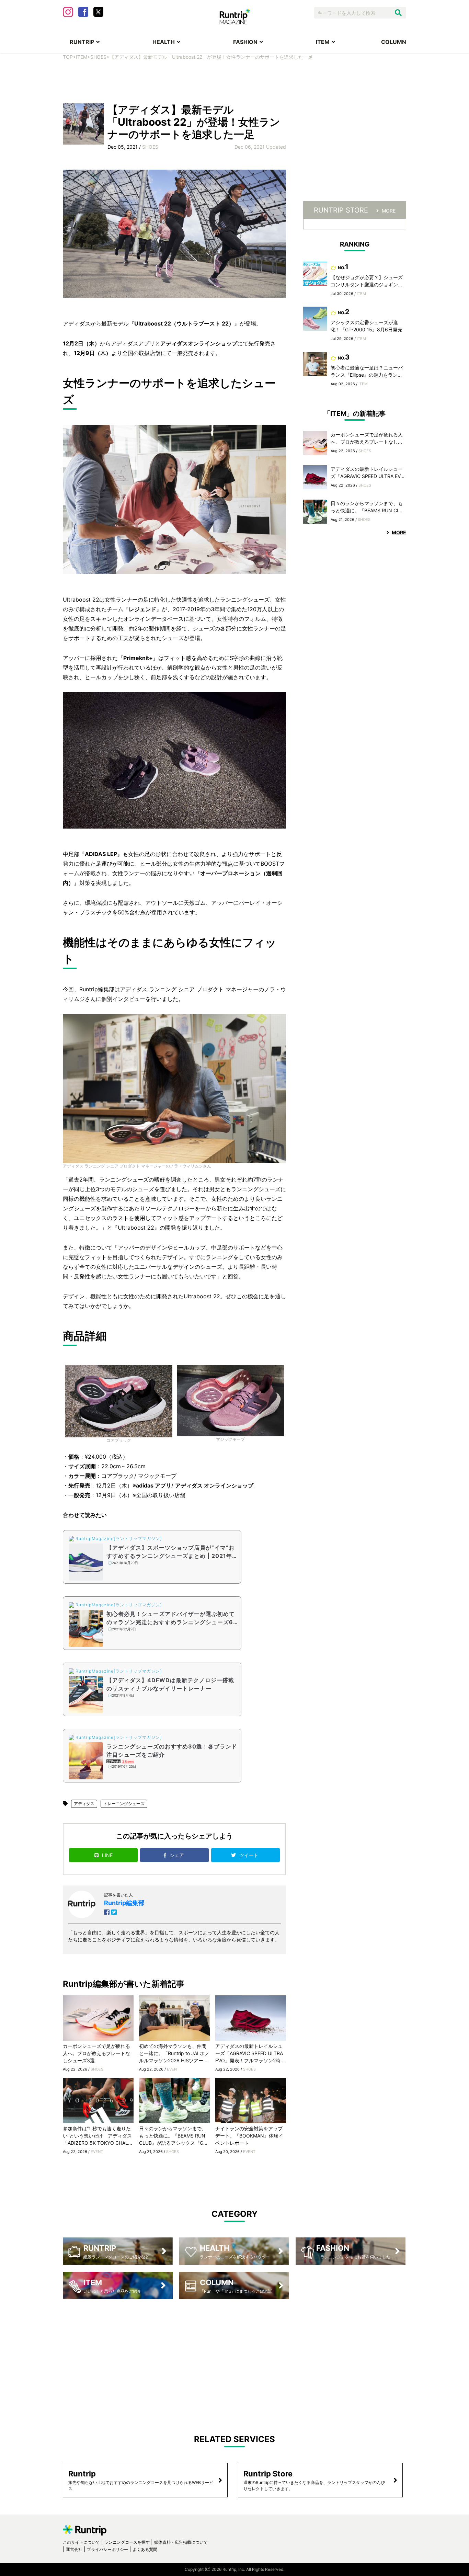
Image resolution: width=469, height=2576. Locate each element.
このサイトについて (81, 2542)
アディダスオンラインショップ (199, 343)
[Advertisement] (235, 81)
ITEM (323, 42)
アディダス (84, 1804)
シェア (178, 1855)
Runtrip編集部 (124, 1903)
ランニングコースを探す (127, 2542)
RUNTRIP (82, 42)
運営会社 (74, 2549)
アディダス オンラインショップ (214, 1485)
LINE (107, 1855)
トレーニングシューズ (124, 1804)
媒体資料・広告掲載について (181, 2542)
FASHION (245, 42)
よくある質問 (145, 2549)
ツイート (250, 1855)
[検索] (398, 13)
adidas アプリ (154, 1485)
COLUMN (394, 42)
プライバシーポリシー (107, 2549)
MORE (389, 211)
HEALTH (164, 42)
